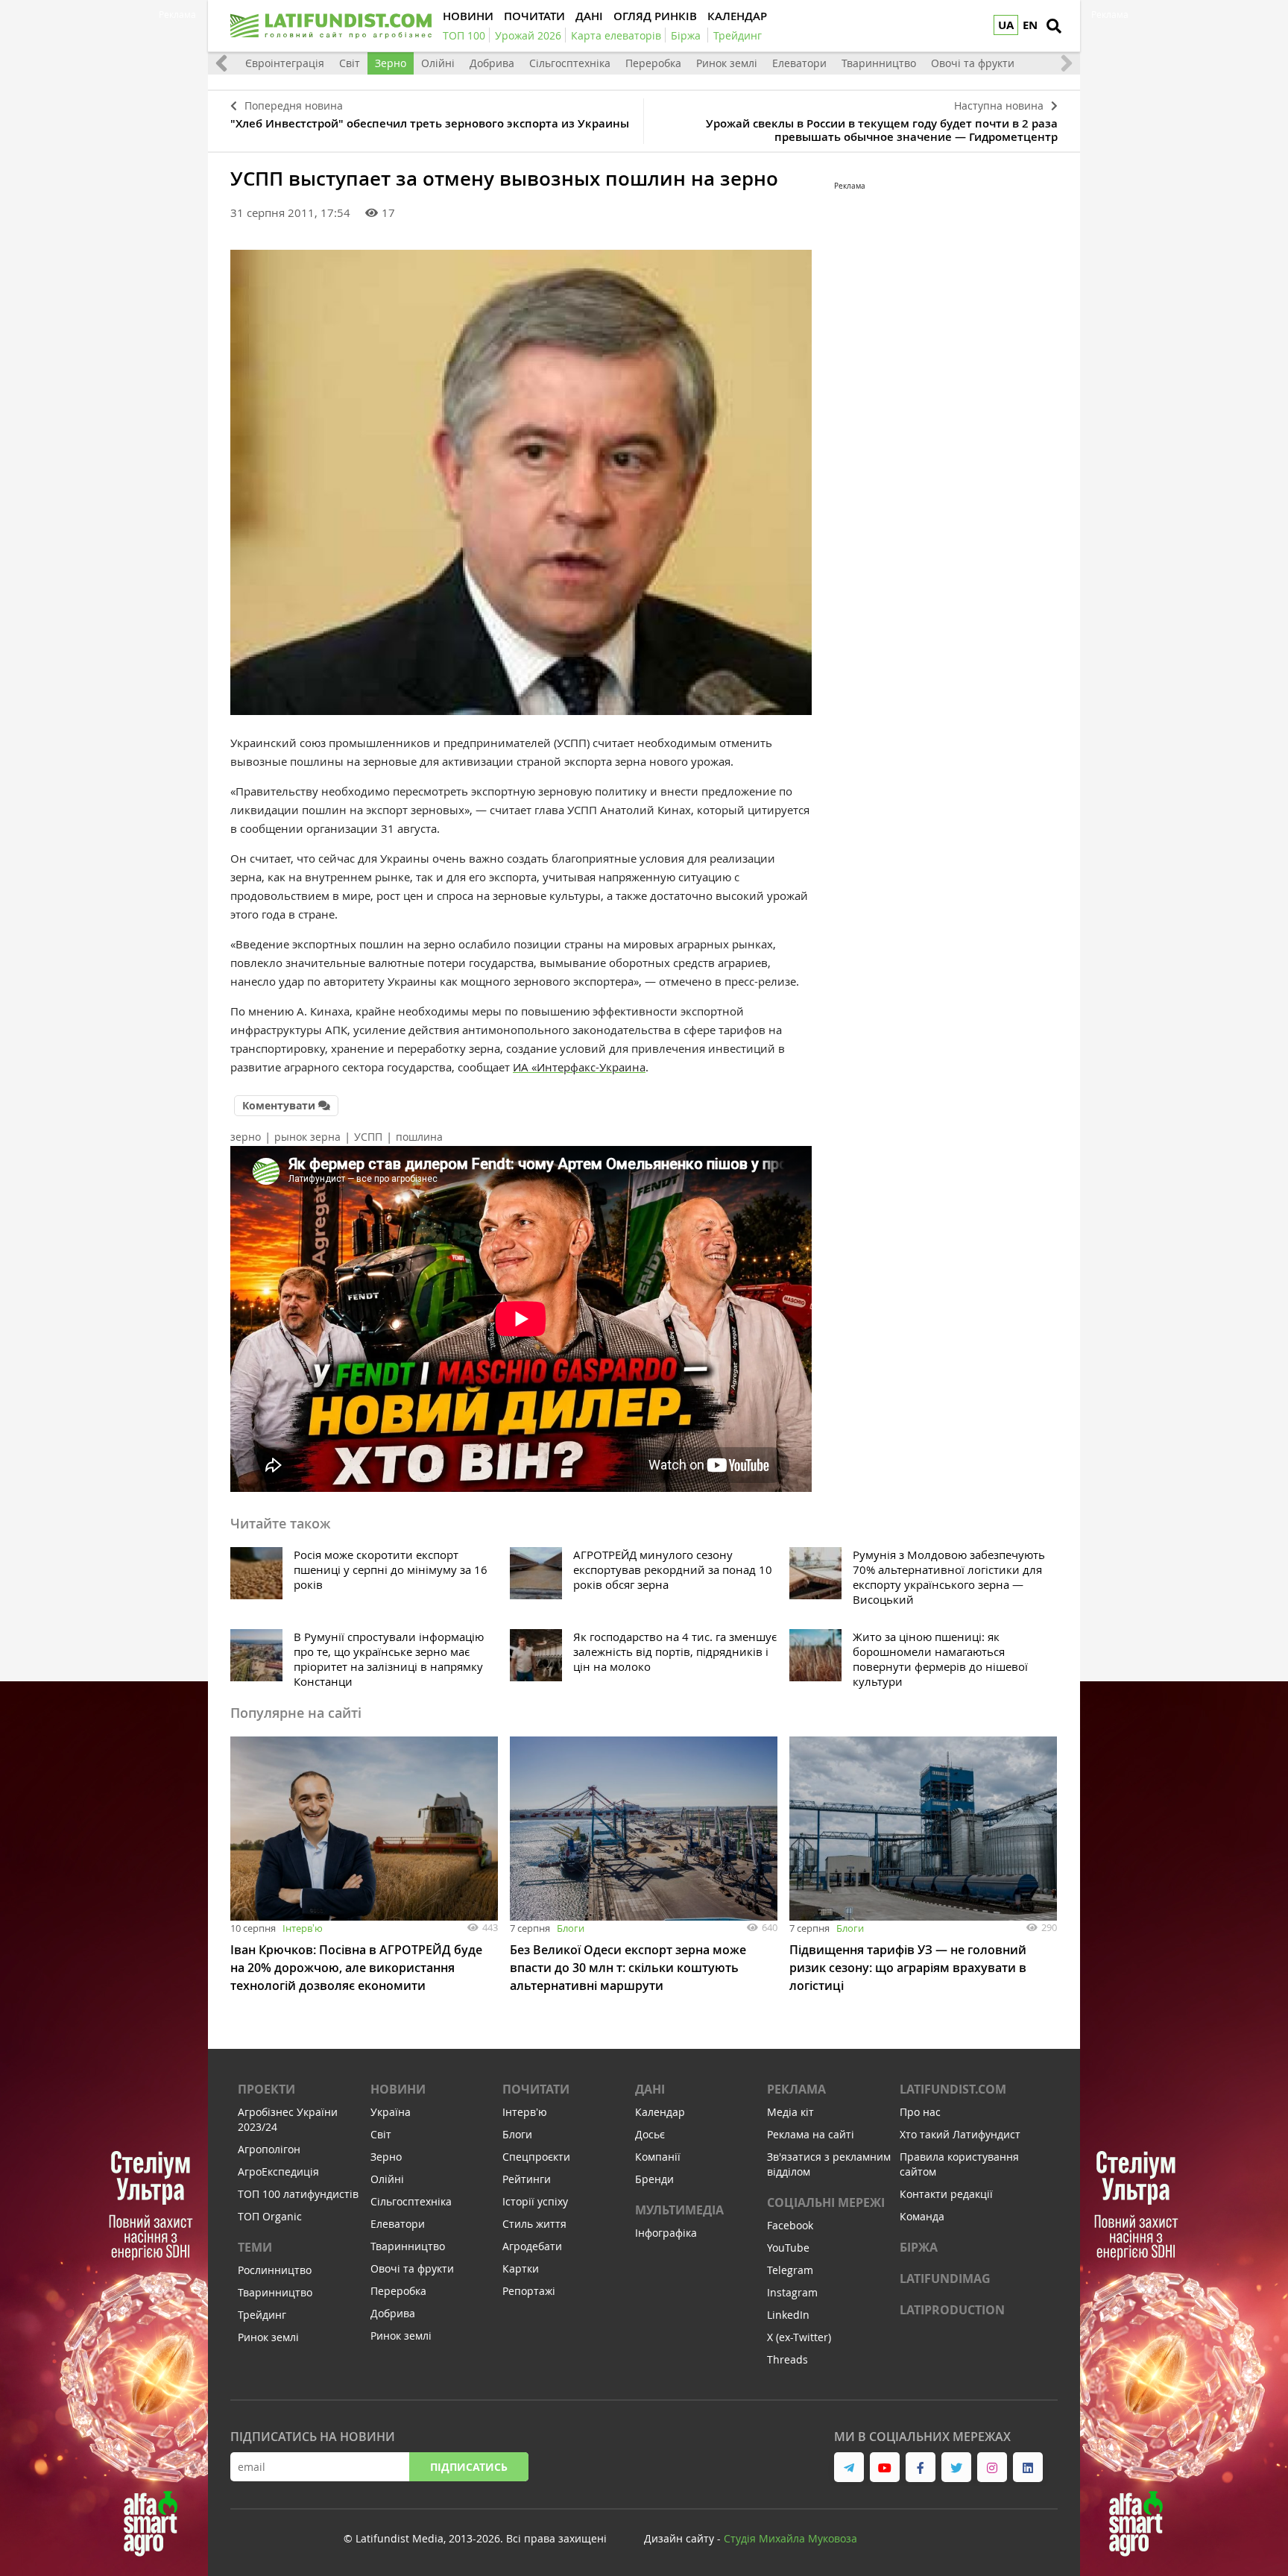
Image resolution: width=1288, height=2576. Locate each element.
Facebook (790, 2225)
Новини (398, 2089)
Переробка (653, 63)
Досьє (650, 2134)
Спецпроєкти (536, 2157)
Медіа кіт (790, 2112)
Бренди (654, 2179)
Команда (922, 2216)
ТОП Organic (270, 2216)
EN (1030, 25)
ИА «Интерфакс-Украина (579, 1067)
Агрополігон (269, 2149)
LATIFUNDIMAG (945, 2279)
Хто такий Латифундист (960, 2134)
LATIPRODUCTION (952, 2310)
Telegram (790, 2270)
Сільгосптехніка (570, 63)
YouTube (788, 2248)
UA (1006, 25)
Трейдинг (262, 2315)
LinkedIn (788, 2315)
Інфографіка (666, 2233)
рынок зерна (307, 1137)
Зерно (391, 63)
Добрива (492, 63)
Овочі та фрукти (973, 63)
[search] (1054, 26)
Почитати (536, 2089)
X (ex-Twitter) (799, 2337)
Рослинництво (275, 2270)
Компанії (658, 2157)
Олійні (438, 63)
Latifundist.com (953, 2089)
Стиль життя (534, 2224)
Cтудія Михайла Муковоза (790, 2538)
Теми (255, 2247)
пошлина (419, 1137)
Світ (350, 63)
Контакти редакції (946, 2194)
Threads (787, 2359)
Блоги (571, 1928)
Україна (391, 2112)
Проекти (266, 2089)
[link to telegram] (849, 2467)
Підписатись (469, 2467)
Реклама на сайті (811, 2134)
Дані (650, 2089)
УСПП (368, 1137)
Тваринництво (879, 63)
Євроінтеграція (285, 63)
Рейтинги (527, 2179)
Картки (521, 2268)
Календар (660, 2112)
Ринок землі (727, 63)
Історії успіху (535, 2201)
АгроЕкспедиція (278, 2172)
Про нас (920, 2112)
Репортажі (529, 2291)
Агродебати (532, 2246)
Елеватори (799, 63)
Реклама (796, 2089)
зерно (246, 1137)
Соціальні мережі (826, 2202)
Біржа (919, 2247)
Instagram (792, 2292)
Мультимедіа (679, 2210)
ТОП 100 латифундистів (298, 2194)
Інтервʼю (303, 1928)
